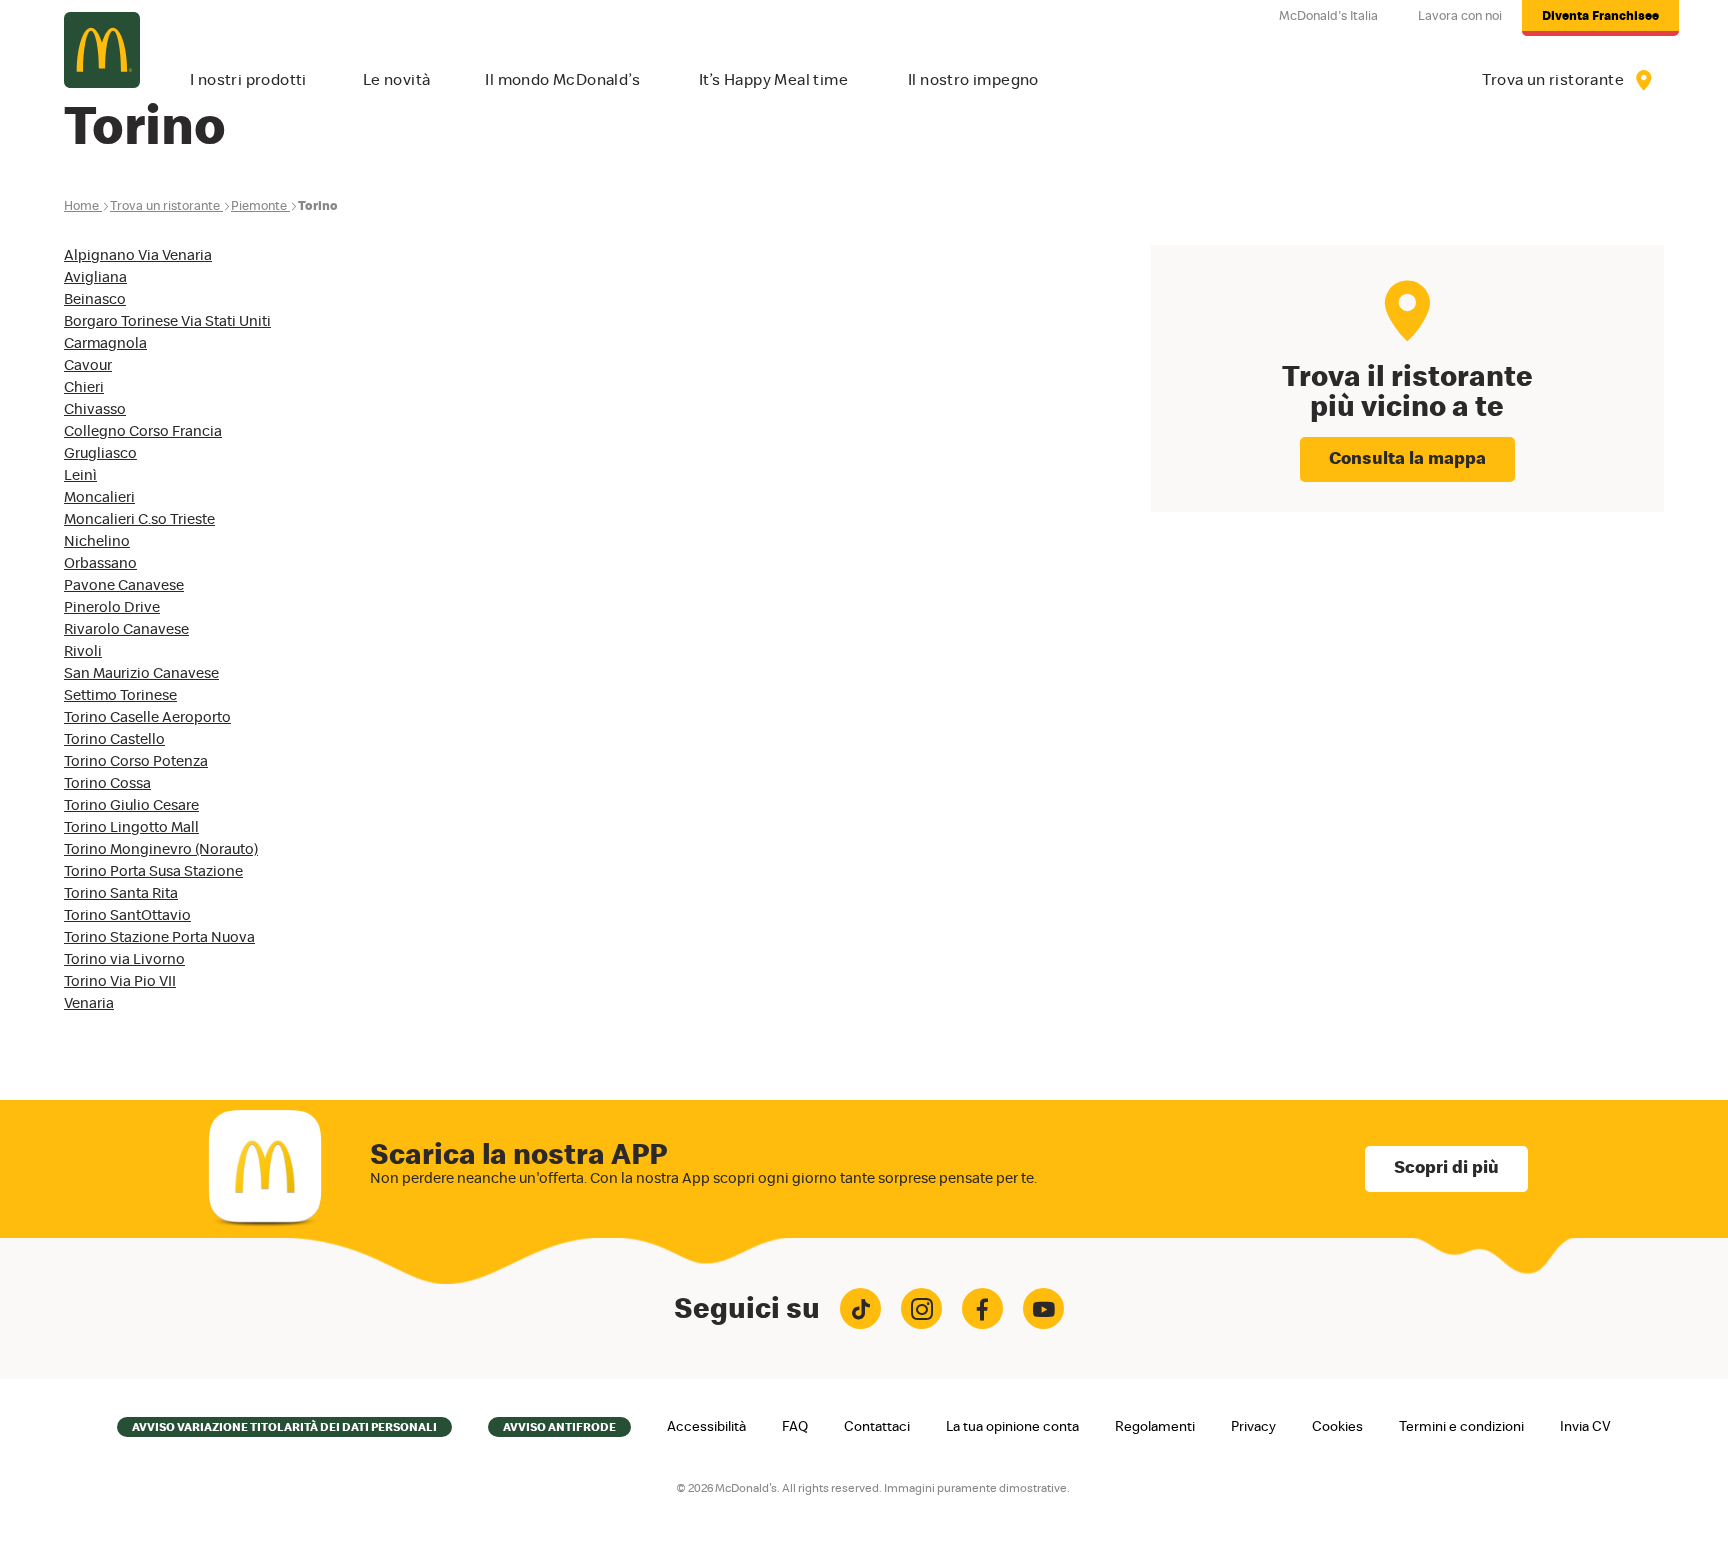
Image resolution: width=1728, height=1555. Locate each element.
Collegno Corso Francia (143, 431)
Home (81, 206)
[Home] (102, 50)
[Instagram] (921, 1308)
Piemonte (259, 206)
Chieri (84, 387)
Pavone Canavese (124, 585)
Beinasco (95, 299)
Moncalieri (99, 497)
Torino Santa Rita (121, 893)
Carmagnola (105, 343)
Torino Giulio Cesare (131, 805)
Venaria (89, 1003)
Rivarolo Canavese (126, 629)
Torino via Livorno (124, 959)
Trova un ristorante (165, 206)
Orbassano (100, 563)
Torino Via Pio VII (120, 981)
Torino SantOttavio (127, 915)
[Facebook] (982, 1308)
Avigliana (95, 277)
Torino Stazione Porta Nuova (159, 937)
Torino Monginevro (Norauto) (161, 849)
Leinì (80, 475)
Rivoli (83, 651)
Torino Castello (114, 739)
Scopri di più (1446, 1168)
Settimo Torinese (120, 695)
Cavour (88, 365)
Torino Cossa (107, 783)
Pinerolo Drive (112, 607)
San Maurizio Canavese (141, 673)
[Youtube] (1043, 1308)
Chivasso (95, 409)
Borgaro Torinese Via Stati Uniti (167, 321)
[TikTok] (860, 1308)
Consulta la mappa (1407, 459)
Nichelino (97, 541)
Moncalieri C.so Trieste (139, 519)
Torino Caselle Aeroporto (147, 717)
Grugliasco (100, 453)
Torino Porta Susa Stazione (153, 871)
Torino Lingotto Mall (131, 827)
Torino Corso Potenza (136, 761)
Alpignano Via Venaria (138, 255)
